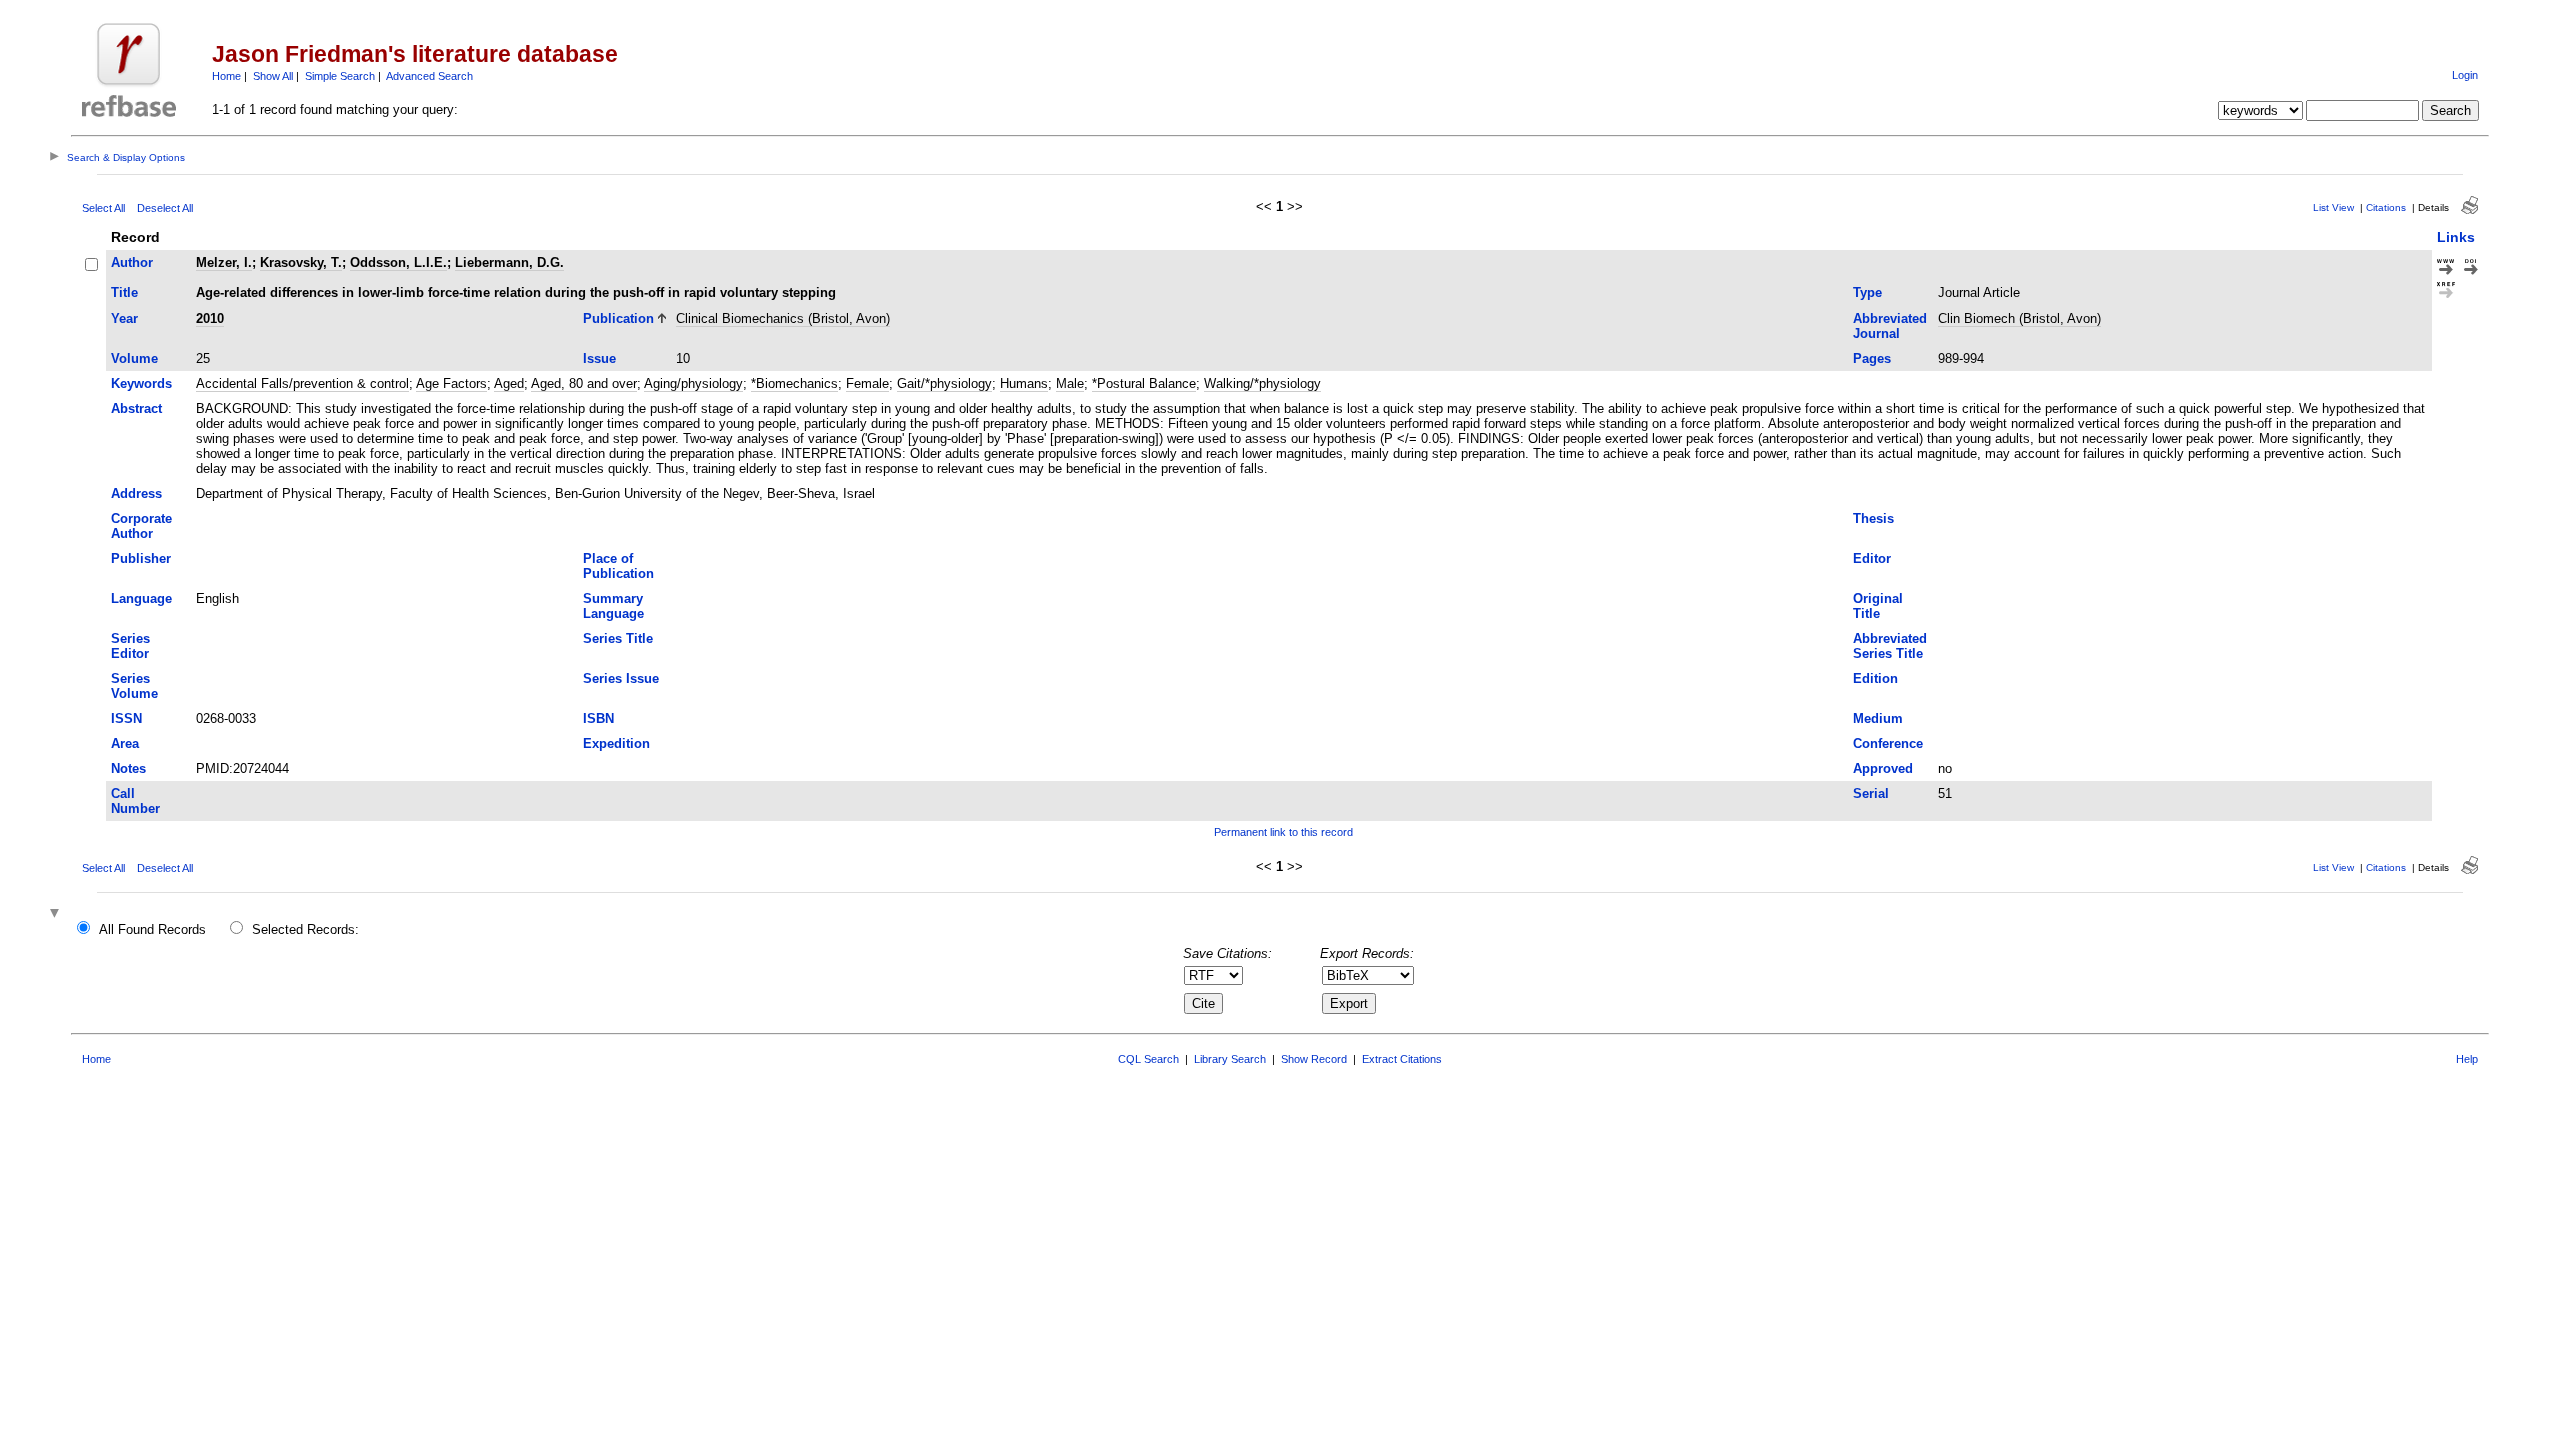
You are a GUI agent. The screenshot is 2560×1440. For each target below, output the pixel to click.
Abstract (136, 408)
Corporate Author (141, 526)
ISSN (126, 718)
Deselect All (165, 208)
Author (132, 262)
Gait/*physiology (944, 383)
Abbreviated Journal (1890, 326)
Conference (1888, 743)
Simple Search (340, 76)
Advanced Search (429, 76)
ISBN (598, 718)
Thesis (1873, 518)
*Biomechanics (794, 383)
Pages (1872, 358)
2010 (210, 318)
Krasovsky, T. (301, 262)
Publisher (141, 558)
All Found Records (152, 929)
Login (2465, 75)
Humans (1024, 383)
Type (1867, 292)
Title (124, 292)
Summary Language (613, 606)
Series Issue (621, 678)
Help (2467, 1059)
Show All (273, 76)
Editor (1872, 558)
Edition (1875, 678)
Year (124, 318)
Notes (128, 768)
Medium (1878, 718)
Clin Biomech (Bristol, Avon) (2019, 318)
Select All (103, 208)
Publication (618, 318)
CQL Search (1148, 1059)
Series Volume (134, 686)
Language (141, 598)
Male (1070, 383)
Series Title (618, 638)
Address (136, 493)
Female (867, 383)
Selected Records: (305, 929)
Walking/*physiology (1262, 383)
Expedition (616, 743)
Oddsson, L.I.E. (398, 262)
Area (125, 743)
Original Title (1878, 606)
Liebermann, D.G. (509, 262)
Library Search (1230, 1059)
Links (2456, 237)
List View (2333, 207)
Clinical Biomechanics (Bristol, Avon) (783, 318)
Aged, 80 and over (584, 383)
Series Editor (130, 646)
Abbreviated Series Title (1890, 646)
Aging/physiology (693, 383)
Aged (509, 383)
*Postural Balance (1144, 383)
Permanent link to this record (1283, 832)
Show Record (1314, 1059)
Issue (599, 358)
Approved (1883, 768)
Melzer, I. (224, 262)
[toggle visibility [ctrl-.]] (57, 914)
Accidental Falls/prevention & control (302, 383)
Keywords (141, 383)
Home (226, 76)
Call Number (135, 801)
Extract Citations (1402, 1059)
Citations (2386, 207)
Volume (134, 358)
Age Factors (451, 383)
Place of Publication (618, 566)
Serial (1871, 793)
